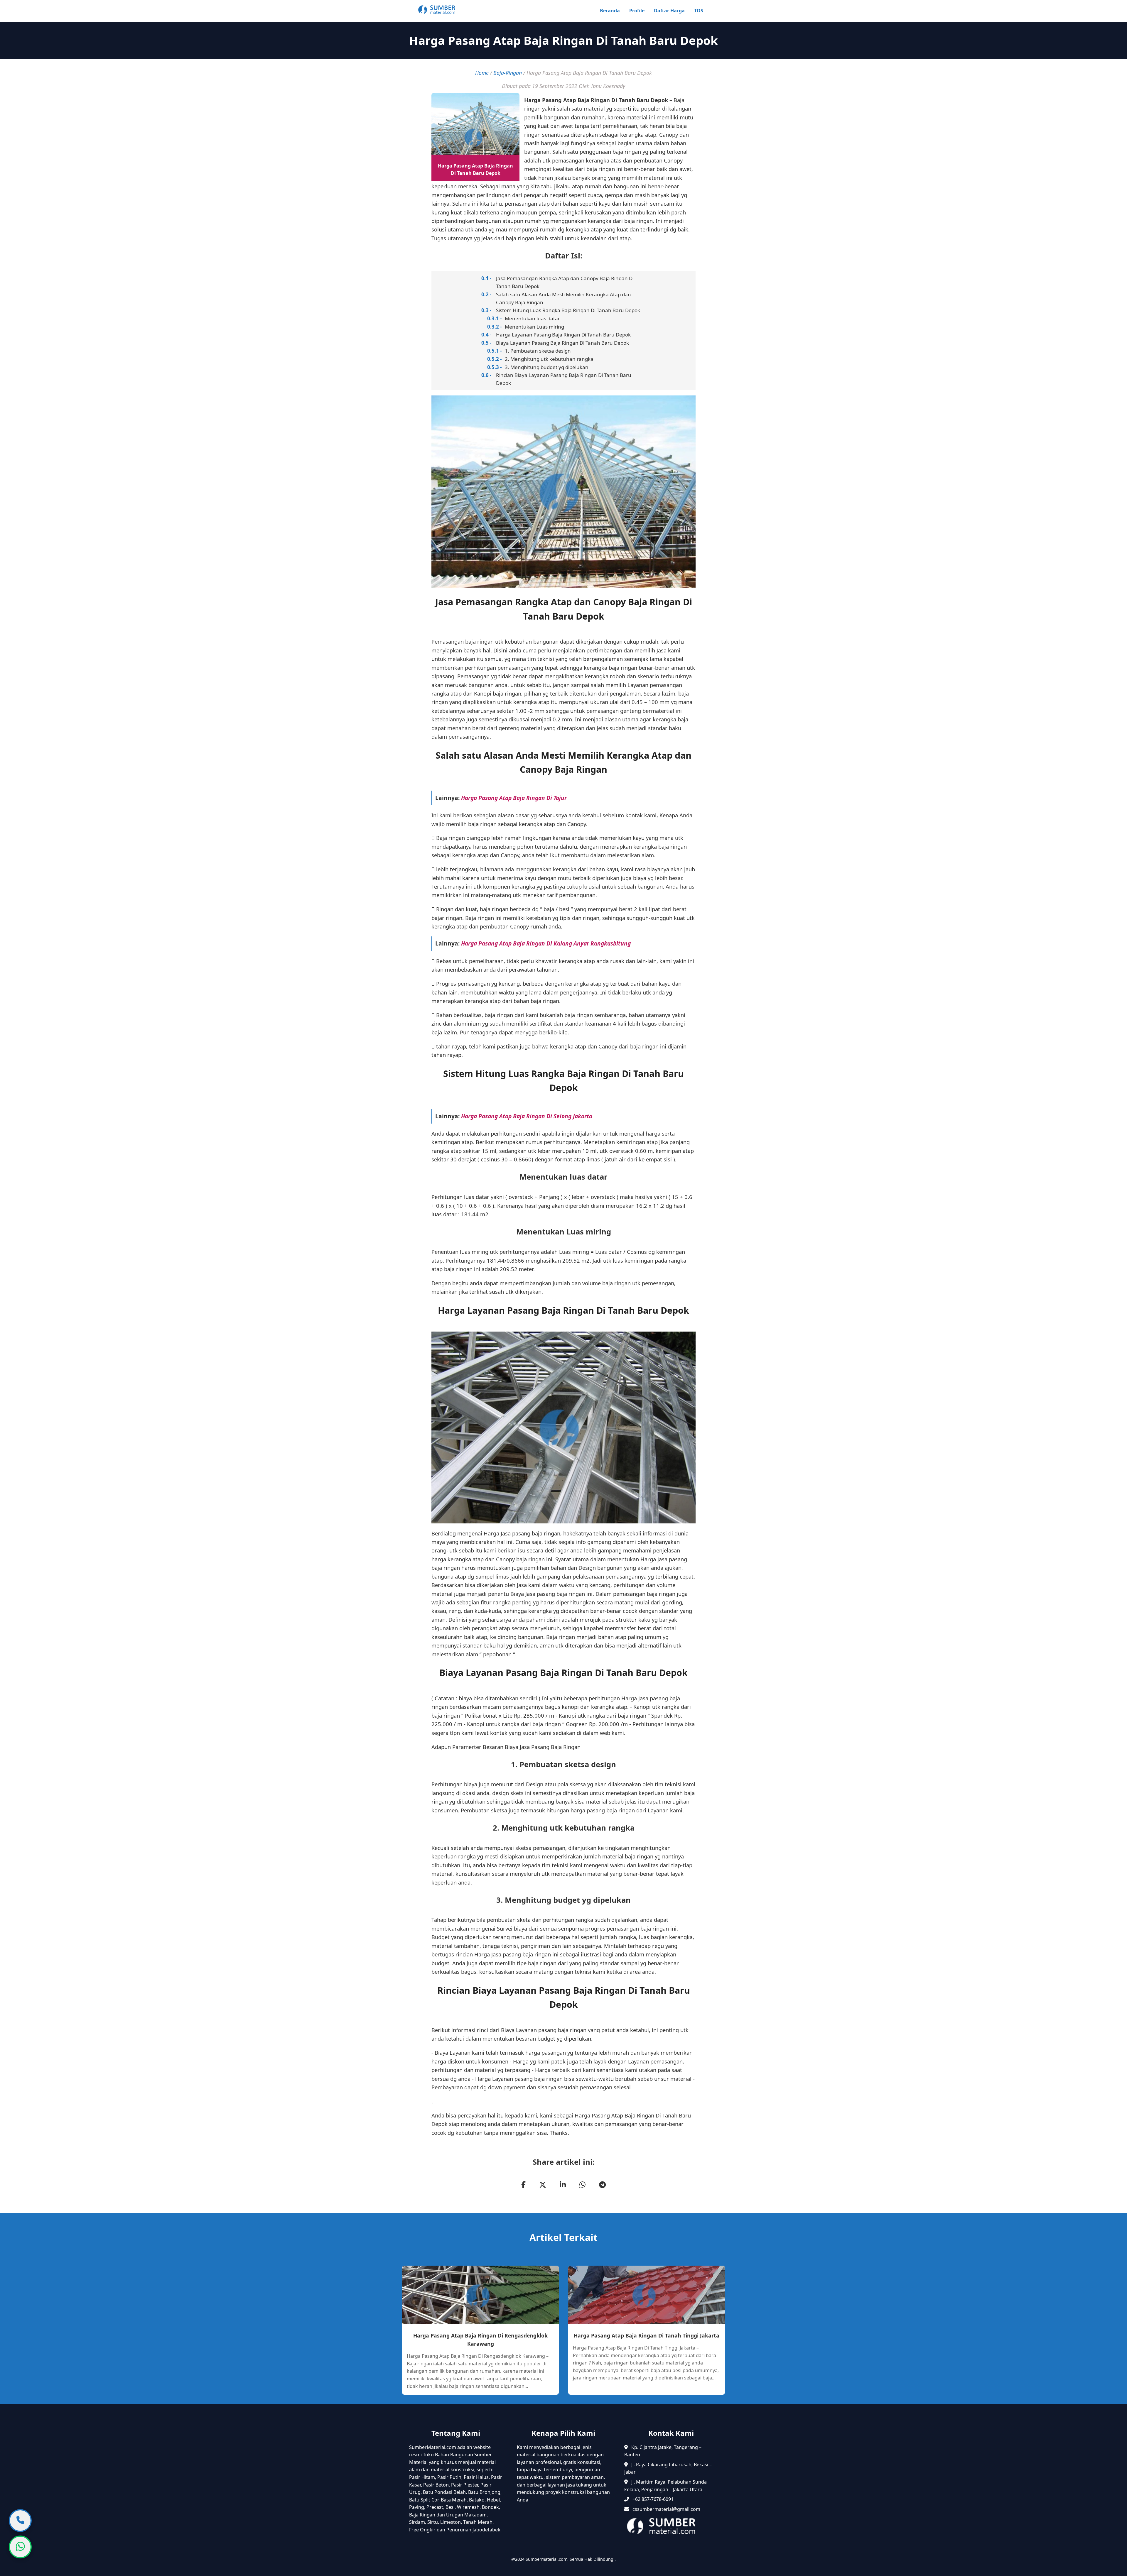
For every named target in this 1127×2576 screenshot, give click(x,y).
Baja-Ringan (508, 73)
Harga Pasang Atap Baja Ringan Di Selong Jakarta (527, 1116)
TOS (699, 11)
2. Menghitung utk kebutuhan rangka (549, 359)
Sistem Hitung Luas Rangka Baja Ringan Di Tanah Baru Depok (568, 310)
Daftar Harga (669, 11)
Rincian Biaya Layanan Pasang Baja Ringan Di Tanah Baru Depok (564, 379)
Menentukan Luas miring (534, 327)
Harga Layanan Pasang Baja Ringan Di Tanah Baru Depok (563, 335)
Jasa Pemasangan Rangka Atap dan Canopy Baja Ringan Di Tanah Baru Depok (565, 282)
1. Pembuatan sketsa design (538, 351)
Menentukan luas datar (532, 318)
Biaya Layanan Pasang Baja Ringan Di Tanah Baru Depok (562, 343)
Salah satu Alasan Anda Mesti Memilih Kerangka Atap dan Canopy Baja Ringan (563, 298)
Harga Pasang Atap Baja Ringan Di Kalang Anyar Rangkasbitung (546, 943)
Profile (637, 11)
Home (482, 73)
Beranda (610, 11)
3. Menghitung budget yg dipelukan (547, 367)
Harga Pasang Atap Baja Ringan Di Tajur (514, 798)
